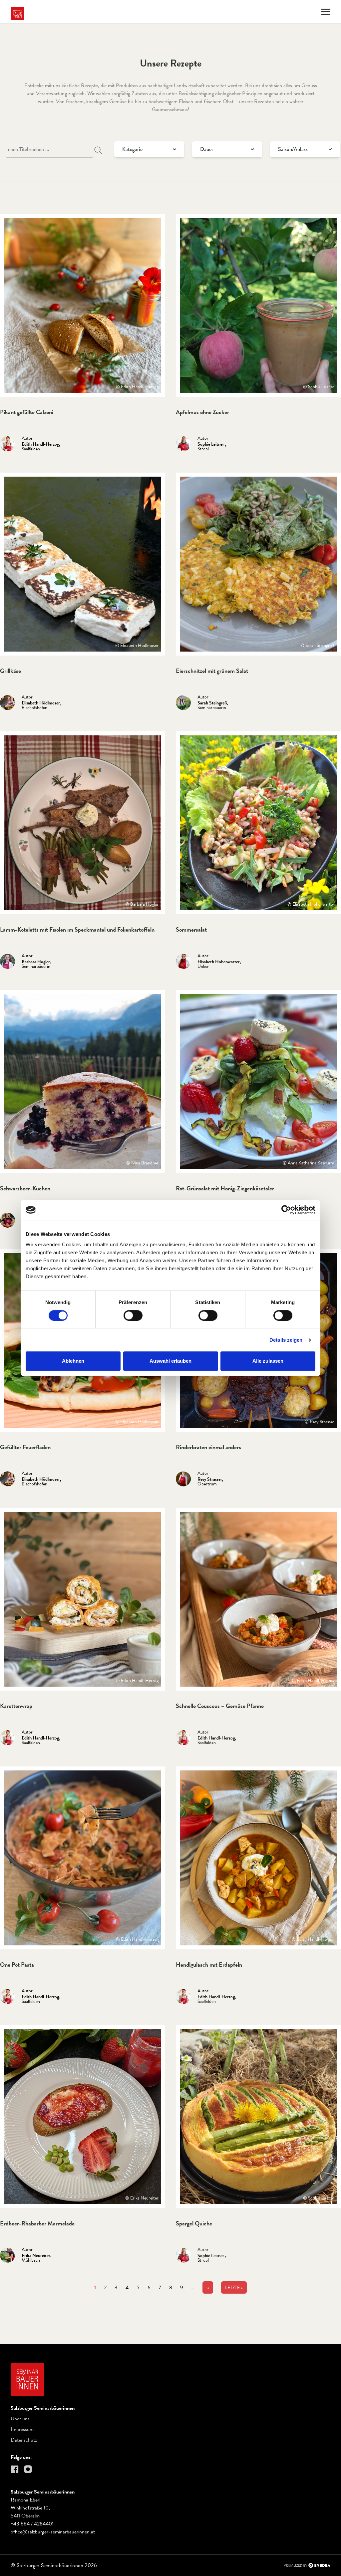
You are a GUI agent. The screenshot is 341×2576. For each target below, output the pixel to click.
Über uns (20, 2419)
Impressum (22, 2429)
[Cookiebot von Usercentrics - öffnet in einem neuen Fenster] (286, 1210)
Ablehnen (73, 1361)
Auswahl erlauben (170, 1361)
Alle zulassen (268, 1361)
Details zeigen (286, 1340)
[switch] (133, 1315)
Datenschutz (24, 2440)
